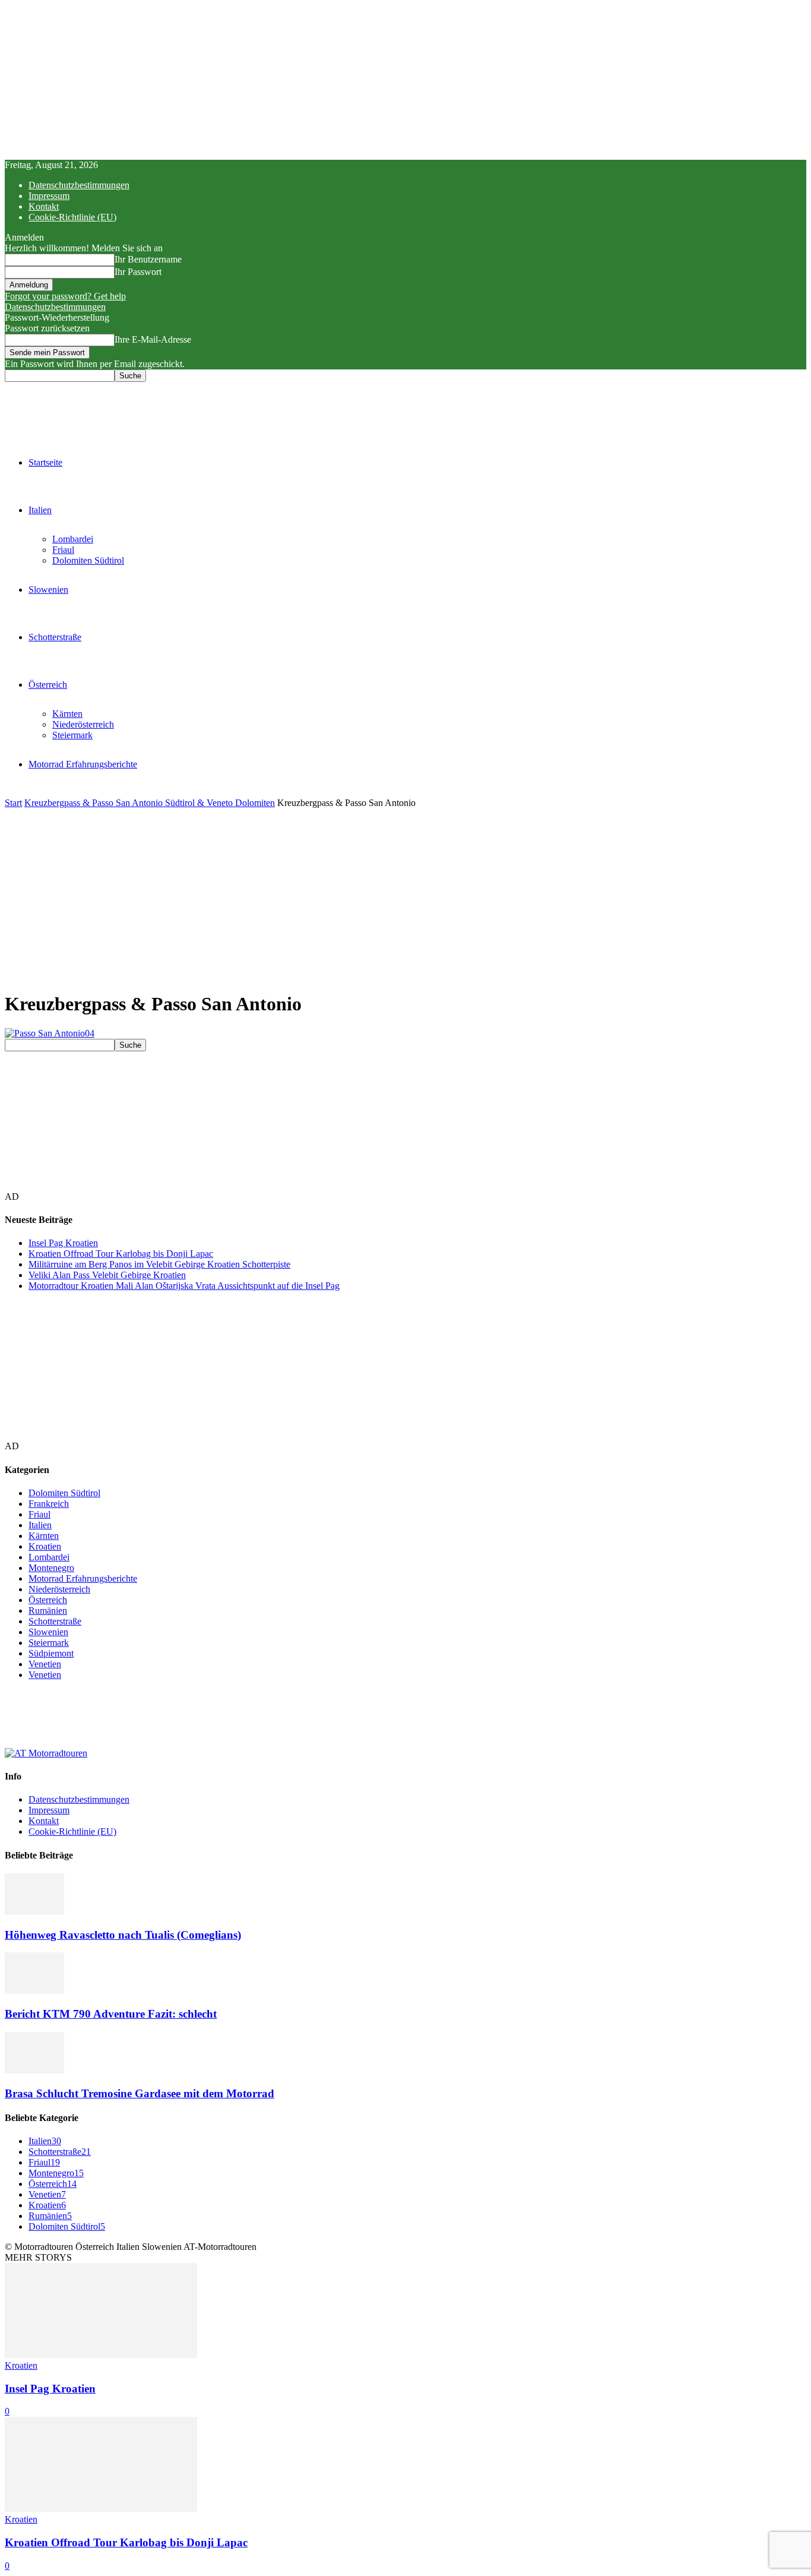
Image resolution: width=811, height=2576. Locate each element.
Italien (40, 510)
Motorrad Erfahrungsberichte (83, 764)
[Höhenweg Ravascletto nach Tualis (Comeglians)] (34, 1912)
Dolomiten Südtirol (88, 560)
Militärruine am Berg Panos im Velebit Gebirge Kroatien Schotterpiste (159, 1264)
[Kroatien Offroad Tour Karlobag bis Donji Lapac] (101, 2509)
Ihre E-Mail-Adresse (153, 339)
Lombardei (73, 539)
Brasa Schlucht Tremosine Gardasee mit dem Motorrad (140, 2093)
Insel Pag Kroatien (63, 1243)
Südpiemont (51, 1653)
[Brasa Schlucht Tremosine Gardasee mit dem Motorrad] (34, 2070)
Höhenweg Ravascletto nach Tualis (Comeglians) (123, 1935)
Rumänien (48, 1611)
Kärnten (67, 714)
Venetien (45, 1664)
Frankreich (49, 1504)
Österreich (48, 685)
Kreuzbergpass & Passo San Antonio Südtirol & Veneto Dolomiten (150, 803)
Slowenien (48, 590)
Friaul (63, 550)
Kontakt (44, 206)
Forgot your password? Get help (65, 296)
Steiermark (72, 735)
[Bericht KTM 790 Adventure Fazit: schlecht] (34, 1991)
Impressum (49, 196)
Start (13, 803)
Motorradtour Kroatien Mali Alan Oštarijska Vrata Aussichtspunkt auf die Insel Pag (184, 1286)
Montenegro (51, 1568)
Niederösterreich (83, 724)
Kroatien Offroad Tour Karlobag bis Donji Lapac (121, 1254)
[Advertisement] (405, 897)
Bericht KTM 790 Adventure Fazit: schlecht (111, 2014)
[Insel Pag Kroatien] (101, 2355)
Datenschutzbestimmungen (79, 185)
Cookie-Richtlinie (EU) (72, 217)
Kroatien (45, 1546)
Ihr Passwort (138, 272)
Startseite (45, 462)
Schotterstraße (55, 637)
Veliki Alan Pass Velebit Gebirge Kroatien (107, 1275)
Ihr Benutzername (148, 259)
